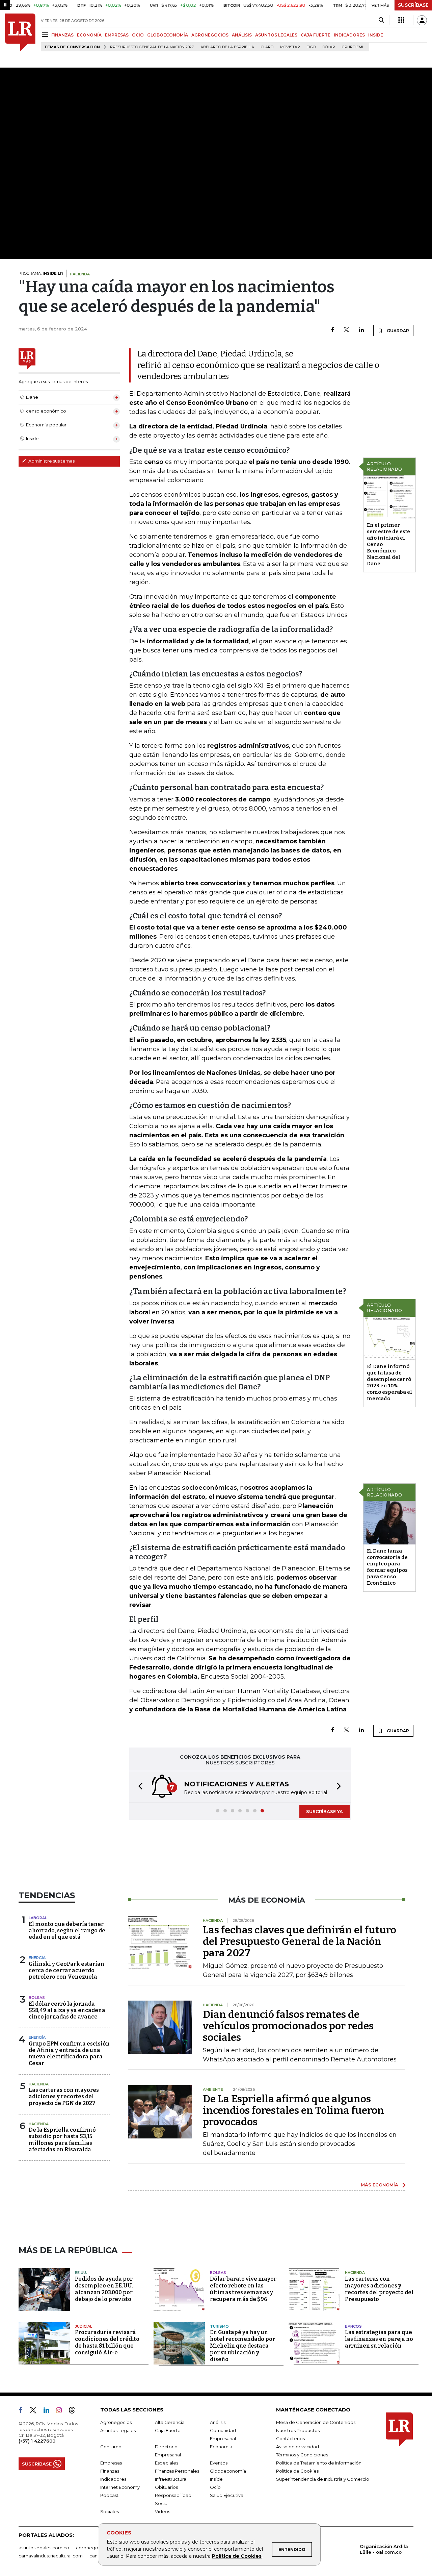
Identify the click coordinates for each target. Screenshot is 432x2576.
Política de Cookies (237, 2556)
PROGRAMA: (41, 273)
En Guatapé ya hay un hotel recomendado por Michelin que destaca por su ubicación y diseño (242, 2346)
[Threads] (75, 2411)
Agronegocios (116, 2422)
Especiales (167, 2463)
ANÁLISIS (242, 35)
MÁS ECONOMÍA (380, 2185)
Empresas (111, 2463)
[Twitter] (347, 330)
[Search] (381, 20)
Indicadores (113, 2479)
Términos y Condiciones (302, 2455)
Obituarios (166, 2487)
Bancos (353, 2326)
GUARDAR (397, 331)
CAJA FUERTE (316, 35)
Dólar (329, 47)
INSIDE (376, 35)
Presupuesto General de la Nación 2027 (152, 47)
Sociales (110, 2511)
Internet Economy (120, 2487)
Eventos (219, 2463)
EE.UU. (81, 2273)
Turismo (219, 2326)
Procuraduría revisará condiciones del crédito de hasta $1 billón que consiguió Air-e (107, 2342)
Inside (216, 2479)
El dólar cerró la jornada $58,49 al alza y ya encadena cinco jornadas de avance (67, 2010)
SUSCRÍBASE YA (325, 1811)
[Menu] (46, 35)
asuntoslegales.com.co (44, 2548)
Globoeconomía (228, 2471)
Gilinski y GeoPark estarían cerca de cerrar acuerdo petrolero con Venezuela (66, 1970)
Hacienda (39, 2084)
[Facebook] (333, 330)
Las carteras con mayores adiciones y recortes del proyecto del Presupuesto (379, 2289)
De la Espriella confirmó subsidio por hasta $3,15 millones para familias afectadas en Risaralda (62, 2140)
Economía (221, 2447)
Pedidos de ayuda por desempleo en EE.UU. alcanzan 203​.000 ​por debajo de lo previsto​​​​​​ (104, 2289)
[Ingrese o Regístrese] (422, 20)
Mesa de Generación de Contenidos (316, 2422)
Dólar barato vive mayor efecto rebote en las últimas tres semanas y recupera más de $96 (243, 2289)
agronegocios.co (95, 2548)
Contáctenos (290, 2438)
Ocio (215, 2487)
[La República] (20, 32)
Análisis (218, 2422)
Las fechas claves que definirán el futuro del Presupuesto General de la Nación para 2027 (300, 1941)
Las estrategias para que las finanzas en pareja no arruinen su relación (379, 2339)
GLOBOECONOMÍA (168, 35)
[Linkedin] (361, 330)
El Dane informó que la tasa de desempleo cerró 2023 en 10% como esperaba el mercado (389, 1382)
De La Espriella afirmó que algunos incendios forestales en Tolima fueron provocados (293, 2110)
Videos (163, 2511)
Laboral (38, 1918)
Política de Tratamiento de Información (319, 2463)
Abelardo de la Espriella (227, 47)
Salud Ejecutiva (227, 2495)
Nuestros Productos (298, 2430)
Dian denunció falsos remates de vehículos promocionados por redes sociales (288, 2026)
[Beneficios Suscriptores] (401, 20)
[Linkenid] (49, 2411)
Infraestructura (171, 2479)
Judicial (84, 2326)
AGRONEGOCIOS (210, 35)
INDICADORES (349, 35)
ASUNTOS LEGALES (276, 35)
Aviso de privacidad (298, 2447)
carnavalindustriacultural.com (51, 2556)
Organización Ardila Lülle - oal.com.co (384, 2549)
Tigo (311, 47)
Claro (267, 47)
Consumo (111, 2447)
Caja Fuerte (168, 2430)
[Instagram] (62, 2411)
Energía (37, 1958)
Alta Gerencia (170, 2422)
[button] (138, 1787)
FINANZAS (62, 35)
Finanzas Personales (177, 2471)
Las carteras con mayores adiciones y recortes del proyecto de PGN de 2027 (64, 2096)
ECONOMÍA (89, 35)
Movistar (290, 47)
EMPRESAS (117, 35)
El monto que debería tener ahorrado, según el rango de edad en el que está (67, 1930)
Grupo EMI (353, 47)
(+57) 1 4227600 (37, 2441)
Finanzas (110, 2471)
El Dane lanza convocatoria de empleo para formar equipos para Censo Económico (387, 1567)
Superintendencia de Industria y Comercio (323, 2479)
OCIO (138, 35)
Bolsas (37, 1998)
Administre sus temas (51, 461)
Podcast (109, 2495)
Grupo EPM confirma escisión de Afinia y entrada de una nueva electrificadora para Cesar (69, 2053)
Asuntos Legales (118, 2430)
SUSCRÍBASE (413, 5)
